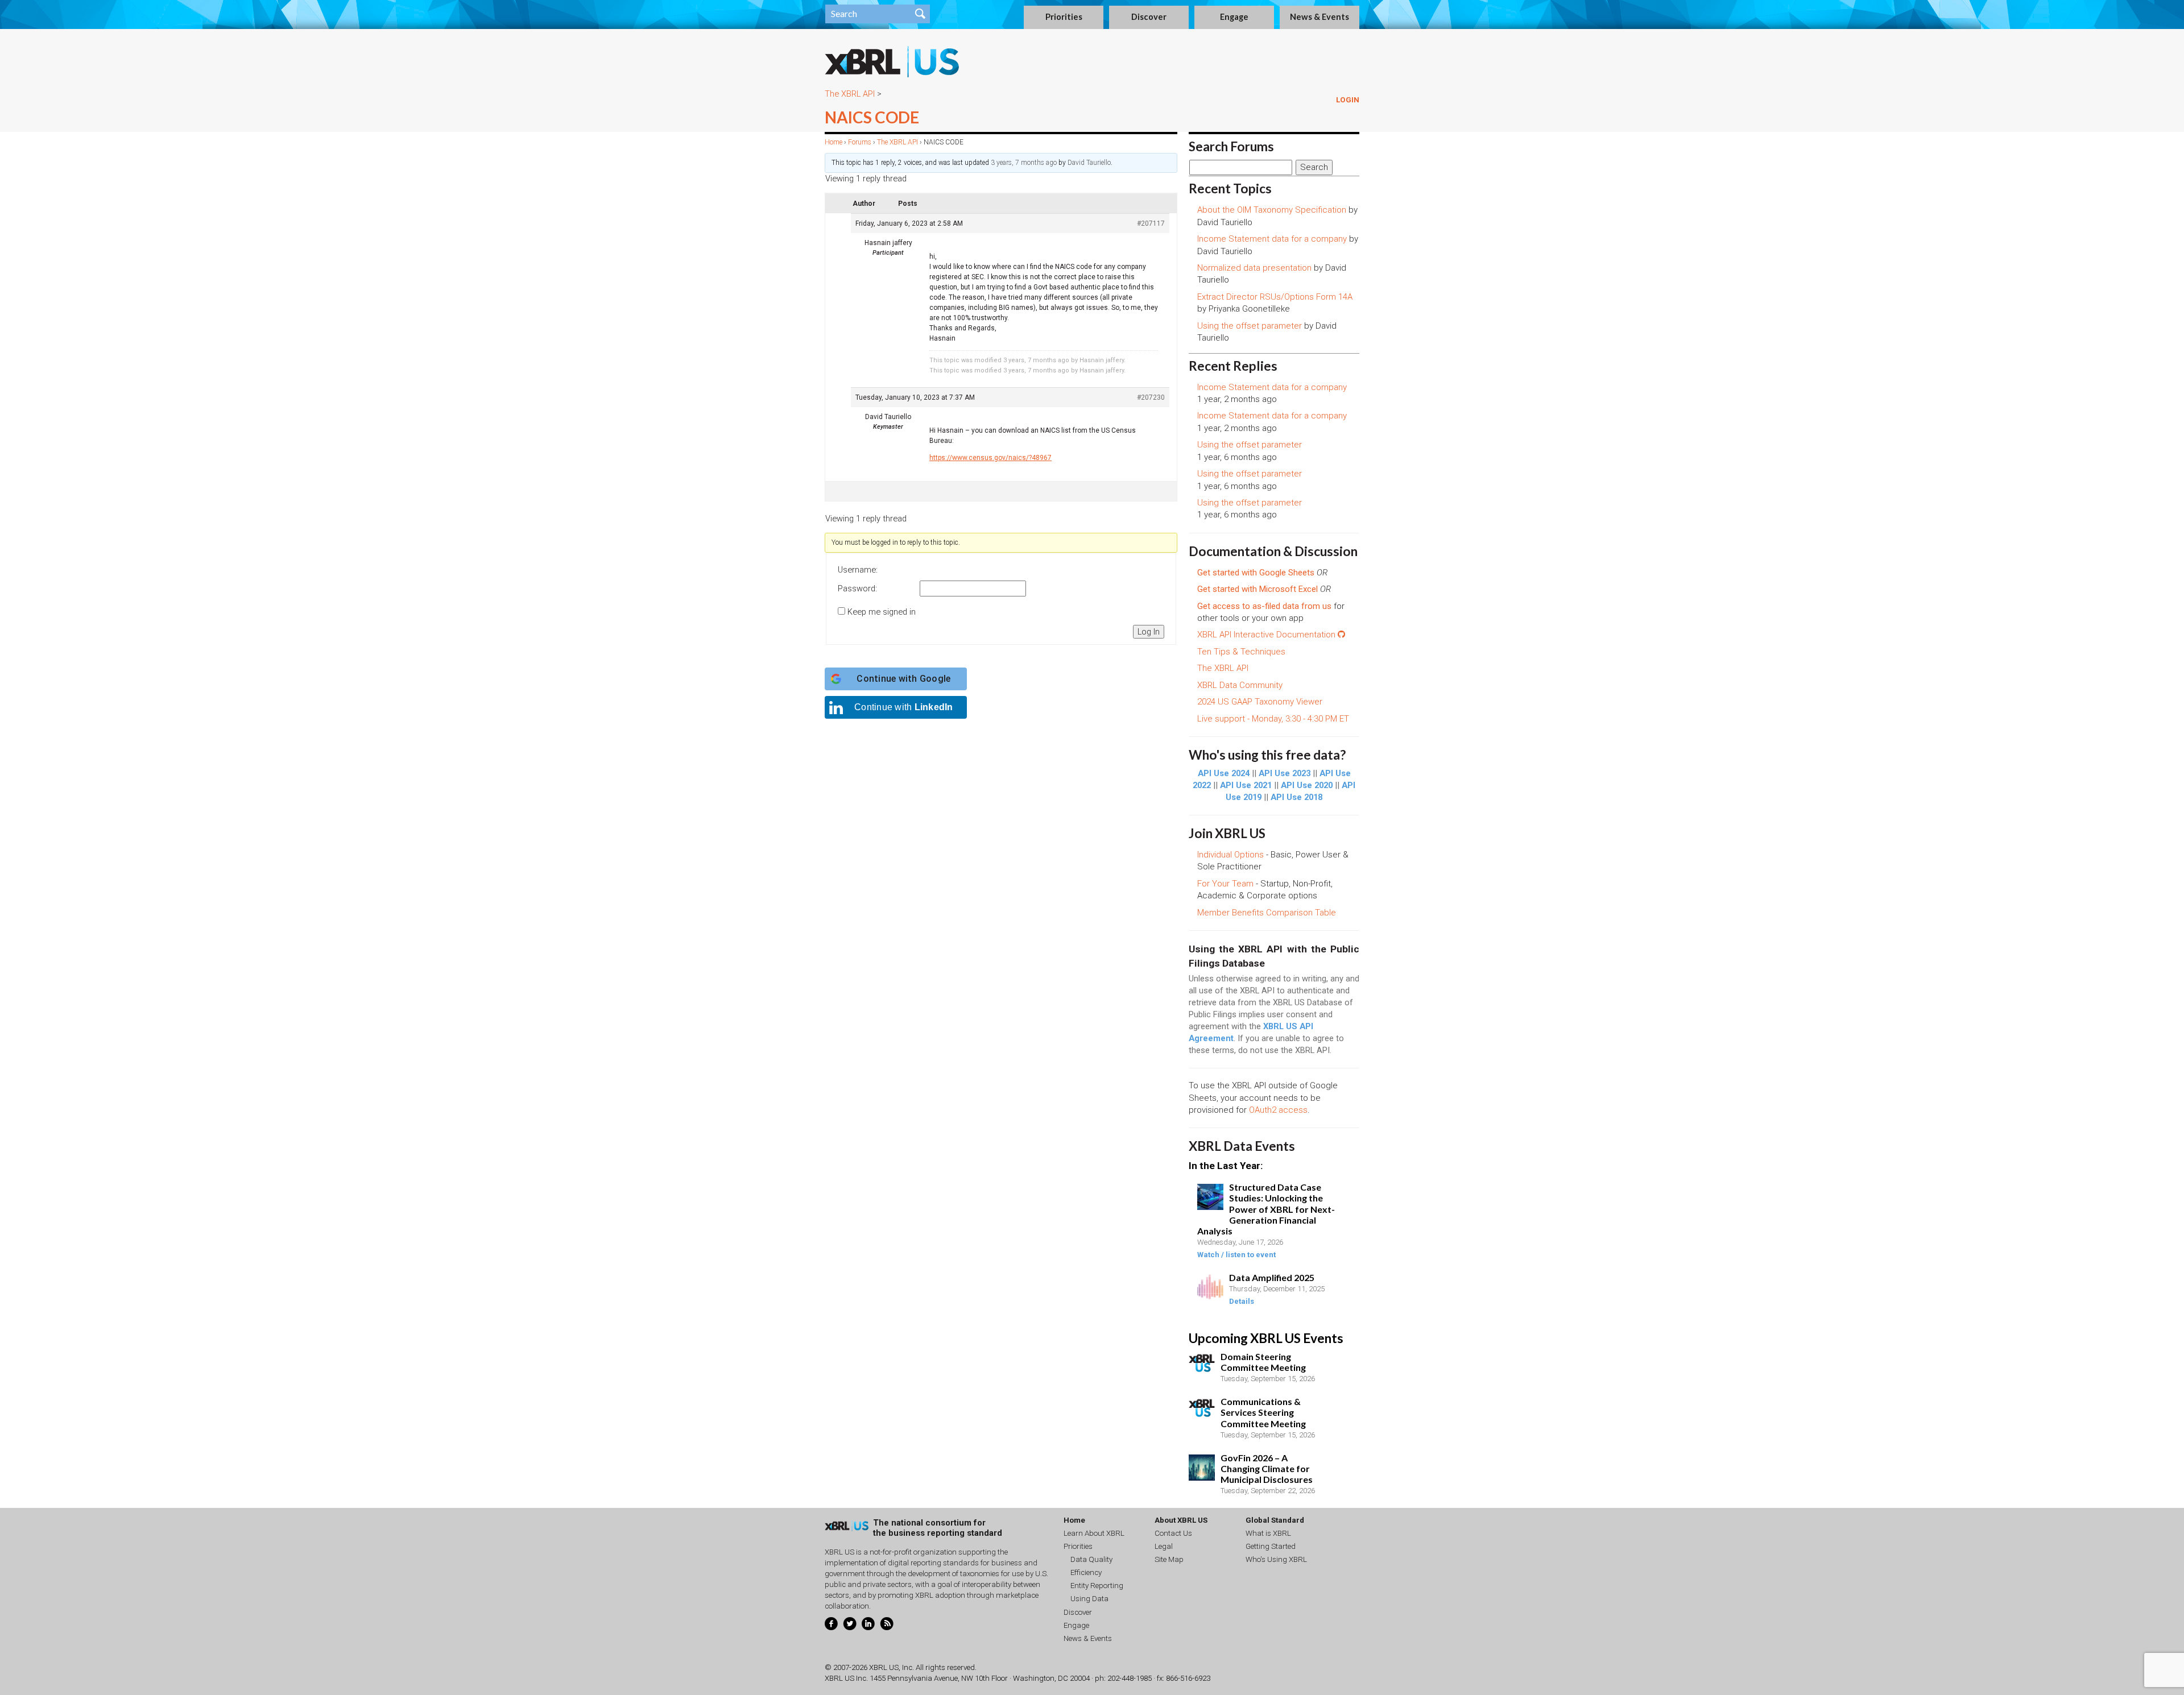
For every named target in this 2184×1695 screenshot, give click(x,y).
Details (1242, 1301)
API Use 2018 (1296, 797)
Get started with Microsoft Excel (1258, 589)
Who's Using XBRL (1276, 1559)
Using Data (1089, 1599)
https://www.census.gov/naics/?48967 (990, 458)
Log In (1149, 632)
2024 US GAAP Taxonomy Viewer (1260, 702)
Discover (1149, 17)
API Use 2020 (1307, 785)
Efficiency (1086, 1572)
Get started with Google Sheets (1256, 573)
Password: (857, 589)
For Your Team (1225, 884)
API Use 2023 (1285, 773)
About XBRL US (1181, 1520)
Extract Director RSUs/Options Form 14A (1275, 297)
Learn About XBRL (1094, 1533)
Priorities (1064, 17)
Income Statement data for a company (1272, 239)
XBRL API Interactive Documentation (1267, 635)
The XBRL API (850, 94)
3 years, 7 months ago (1024, 163)
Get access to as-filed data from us (1264, 606)
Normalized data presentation (1254, 268)
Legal (1164, 1546)
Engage (1234, 17)
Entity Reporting (1097, 1586)
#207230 (1151, 397)
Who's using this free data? (1267, 755)
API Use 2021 (1246, 785)
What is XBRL (1268, 1533)
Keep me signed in (882, 612)
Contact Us (1173, 1533)
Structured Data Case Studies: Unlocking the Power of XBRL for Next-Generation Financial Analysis (1266, 1209)
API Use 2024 (1224, 773)
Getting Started (1271, 1546)
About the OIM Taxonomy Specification (1272, 210)
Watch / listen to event (1236, 1255)
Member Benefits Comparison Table (1267, 913)
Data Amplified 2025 (1272, 1277)
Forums (860, 142)
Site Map (1169, 1559)
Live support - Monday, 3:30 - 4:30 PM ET (1273, 719)
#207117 (1151, 223)
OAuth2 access (1278, 1110)
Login (1348, 100)
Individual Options (1230, 855)
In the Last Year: (1226, 1166)
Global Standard (1275, 1520)
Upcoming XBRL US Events (1266, 1338)
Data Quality (1091, 1559)
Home (834, 142)
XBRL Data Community (1240, 685)
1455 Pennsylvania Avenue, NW (921, 1678)
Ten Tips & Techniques (1241, 652)
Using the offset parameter (1250, 326)
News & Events (1319, 17)
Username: (858, 570)
